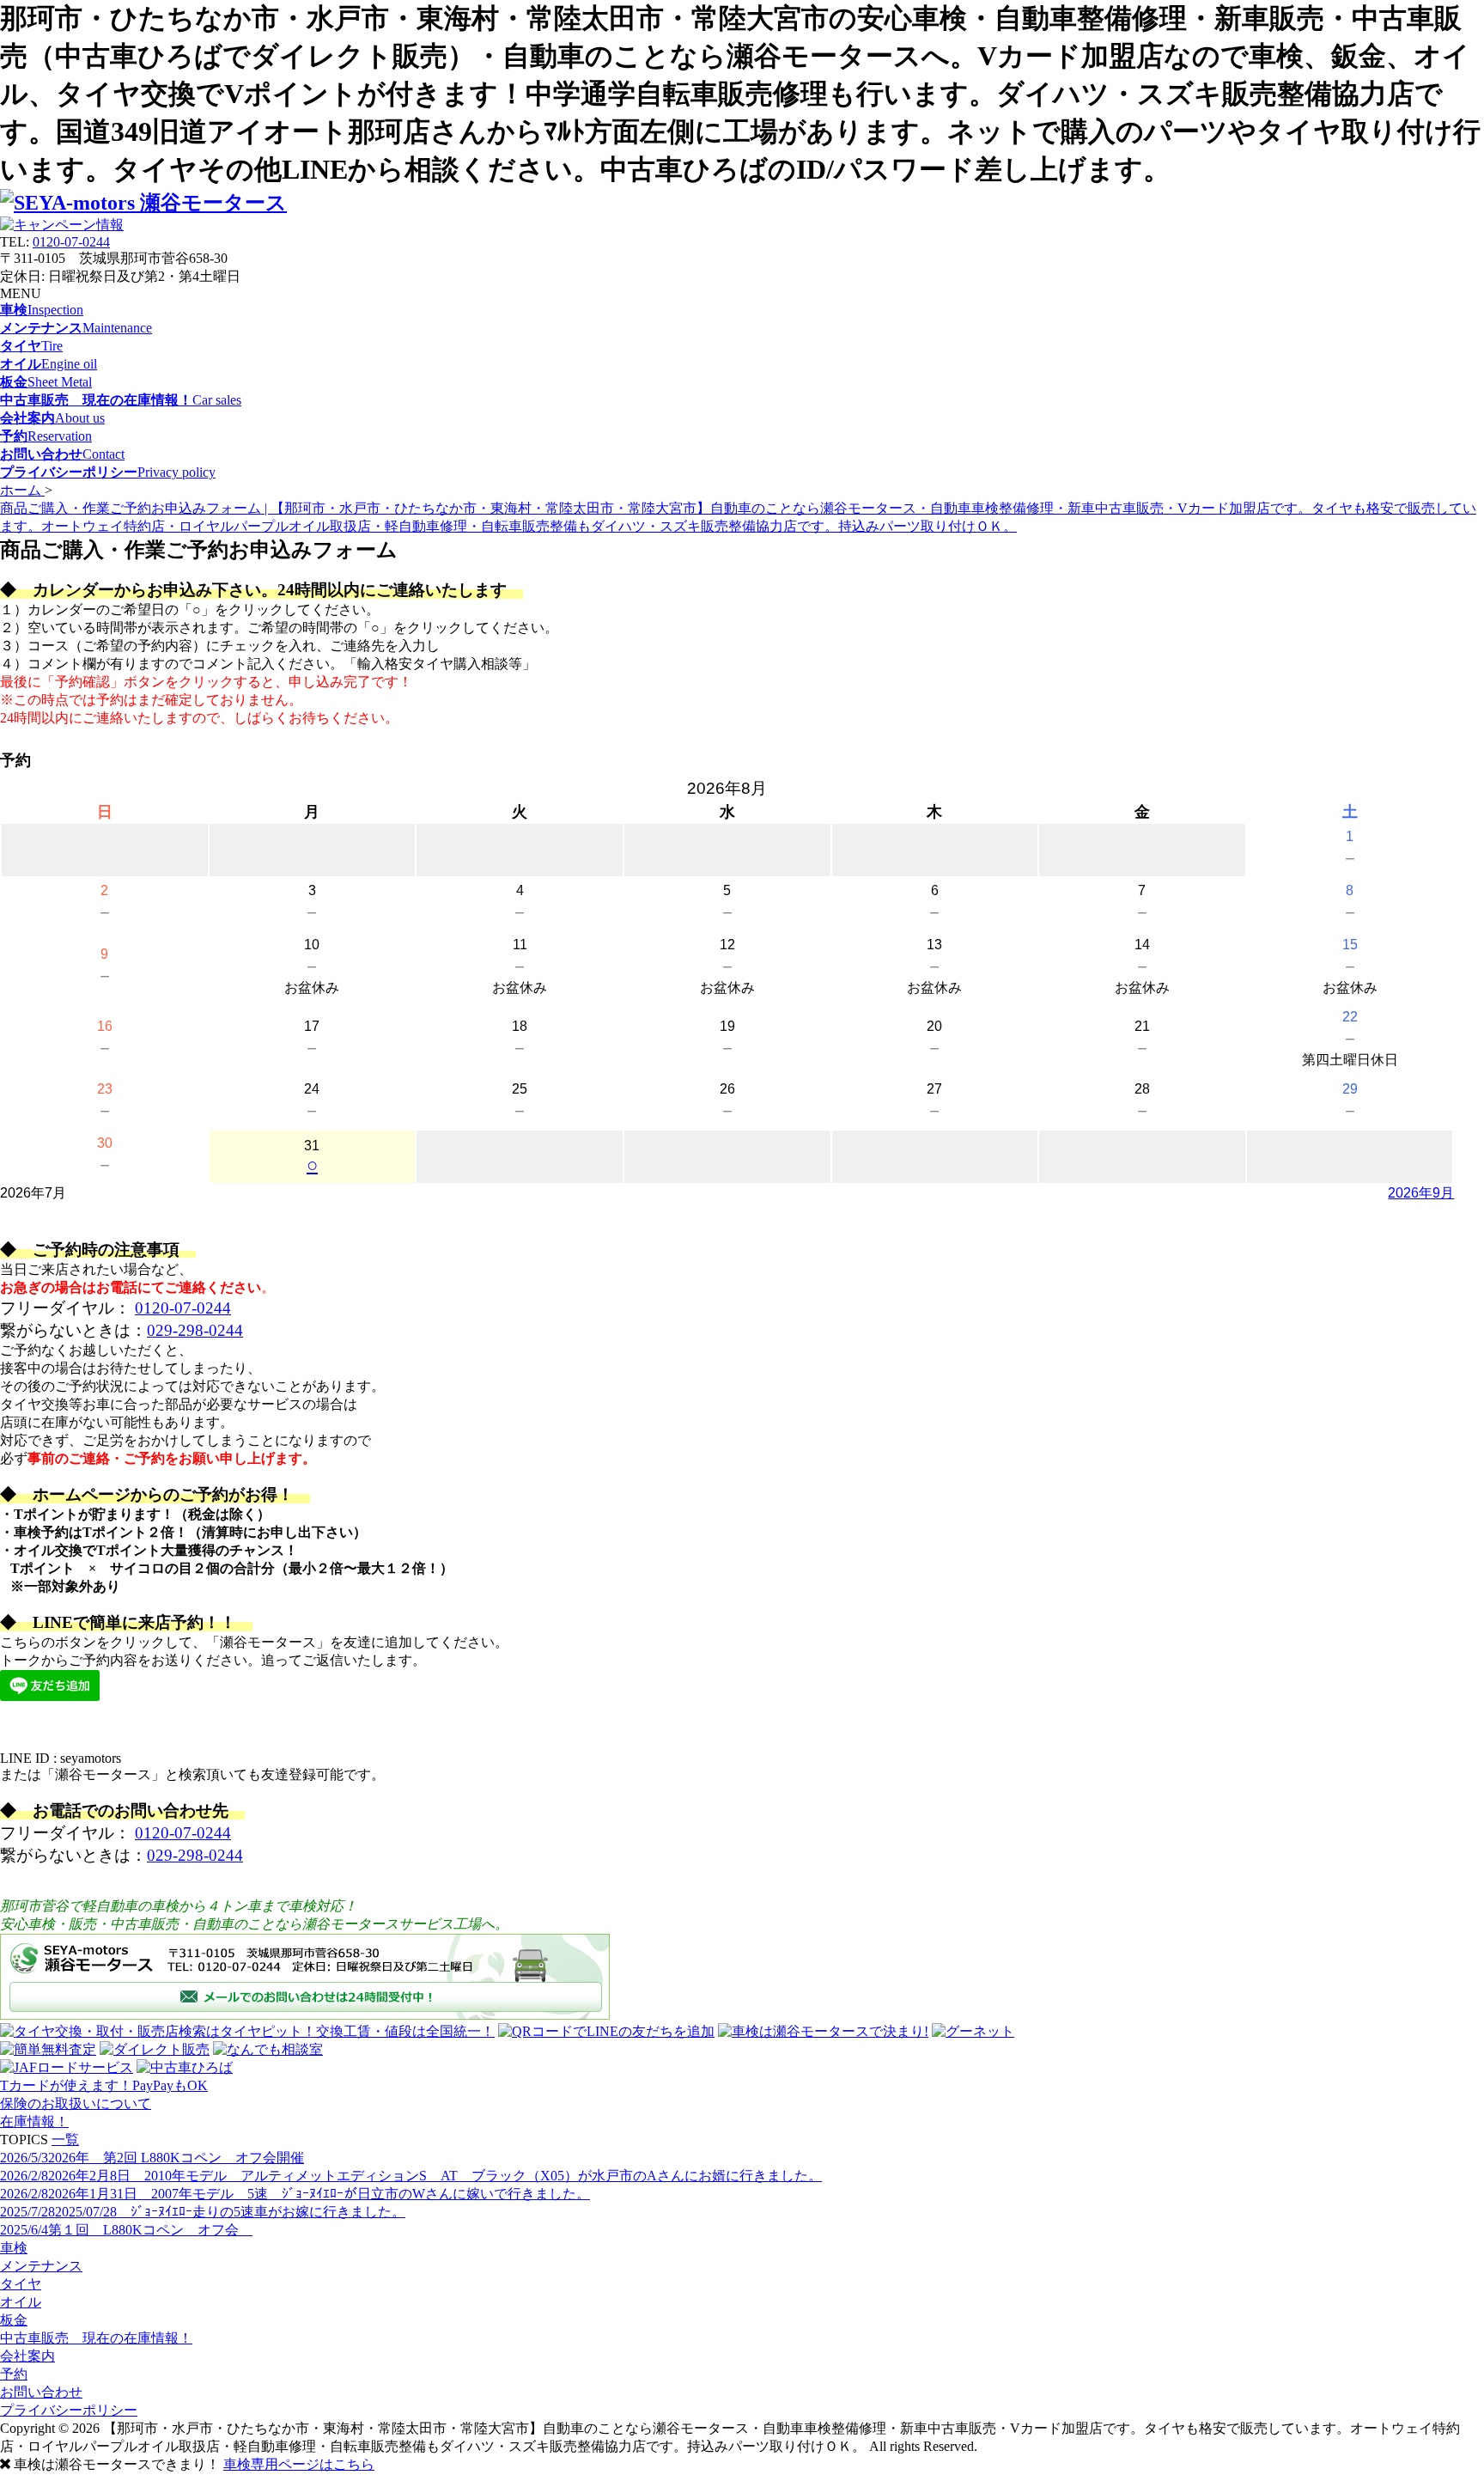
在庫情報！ (34, 2121)
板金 (14, 2320)
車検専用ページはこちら (299, 2464)
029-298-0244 (195, 1330)
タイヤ (21, 2284)
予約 (14, 2374)
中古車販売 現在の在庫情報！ (96, 2338)
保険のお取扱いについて (76, 2103)
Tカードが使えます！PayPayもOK (104, 2085)
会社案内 (27, 2356)
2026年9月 (1421, 1193)
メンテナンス (41, 2266)
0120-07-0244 (71, 242)
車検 (14, 2248)
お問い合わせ (41, 2392)
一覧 (65, 2140)
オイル (21, 2302)
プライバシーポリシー (69, 2410)
